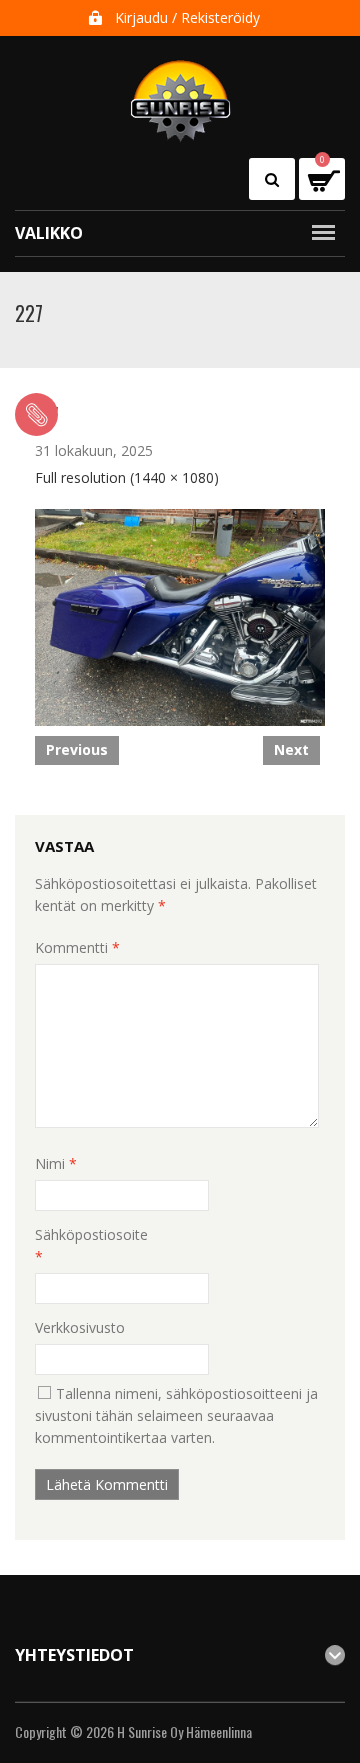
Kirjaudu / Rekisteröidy (187, 17)
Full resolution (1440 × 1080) (127, 477)
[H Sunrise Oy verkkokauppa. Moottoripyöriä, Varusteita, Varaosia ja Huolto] (180, 92)
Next (291, 749)
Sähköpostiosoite (91, 1245)
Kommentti (77, 947)
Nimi (56, 1163)
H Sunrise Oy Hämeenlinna (184, 1731)
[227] (180, 615)
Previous (77, 749)
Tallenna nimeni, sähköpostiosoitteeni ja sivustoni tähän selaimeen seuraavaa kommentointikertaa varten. (176, 1415)
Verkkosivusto (80, 1327)
